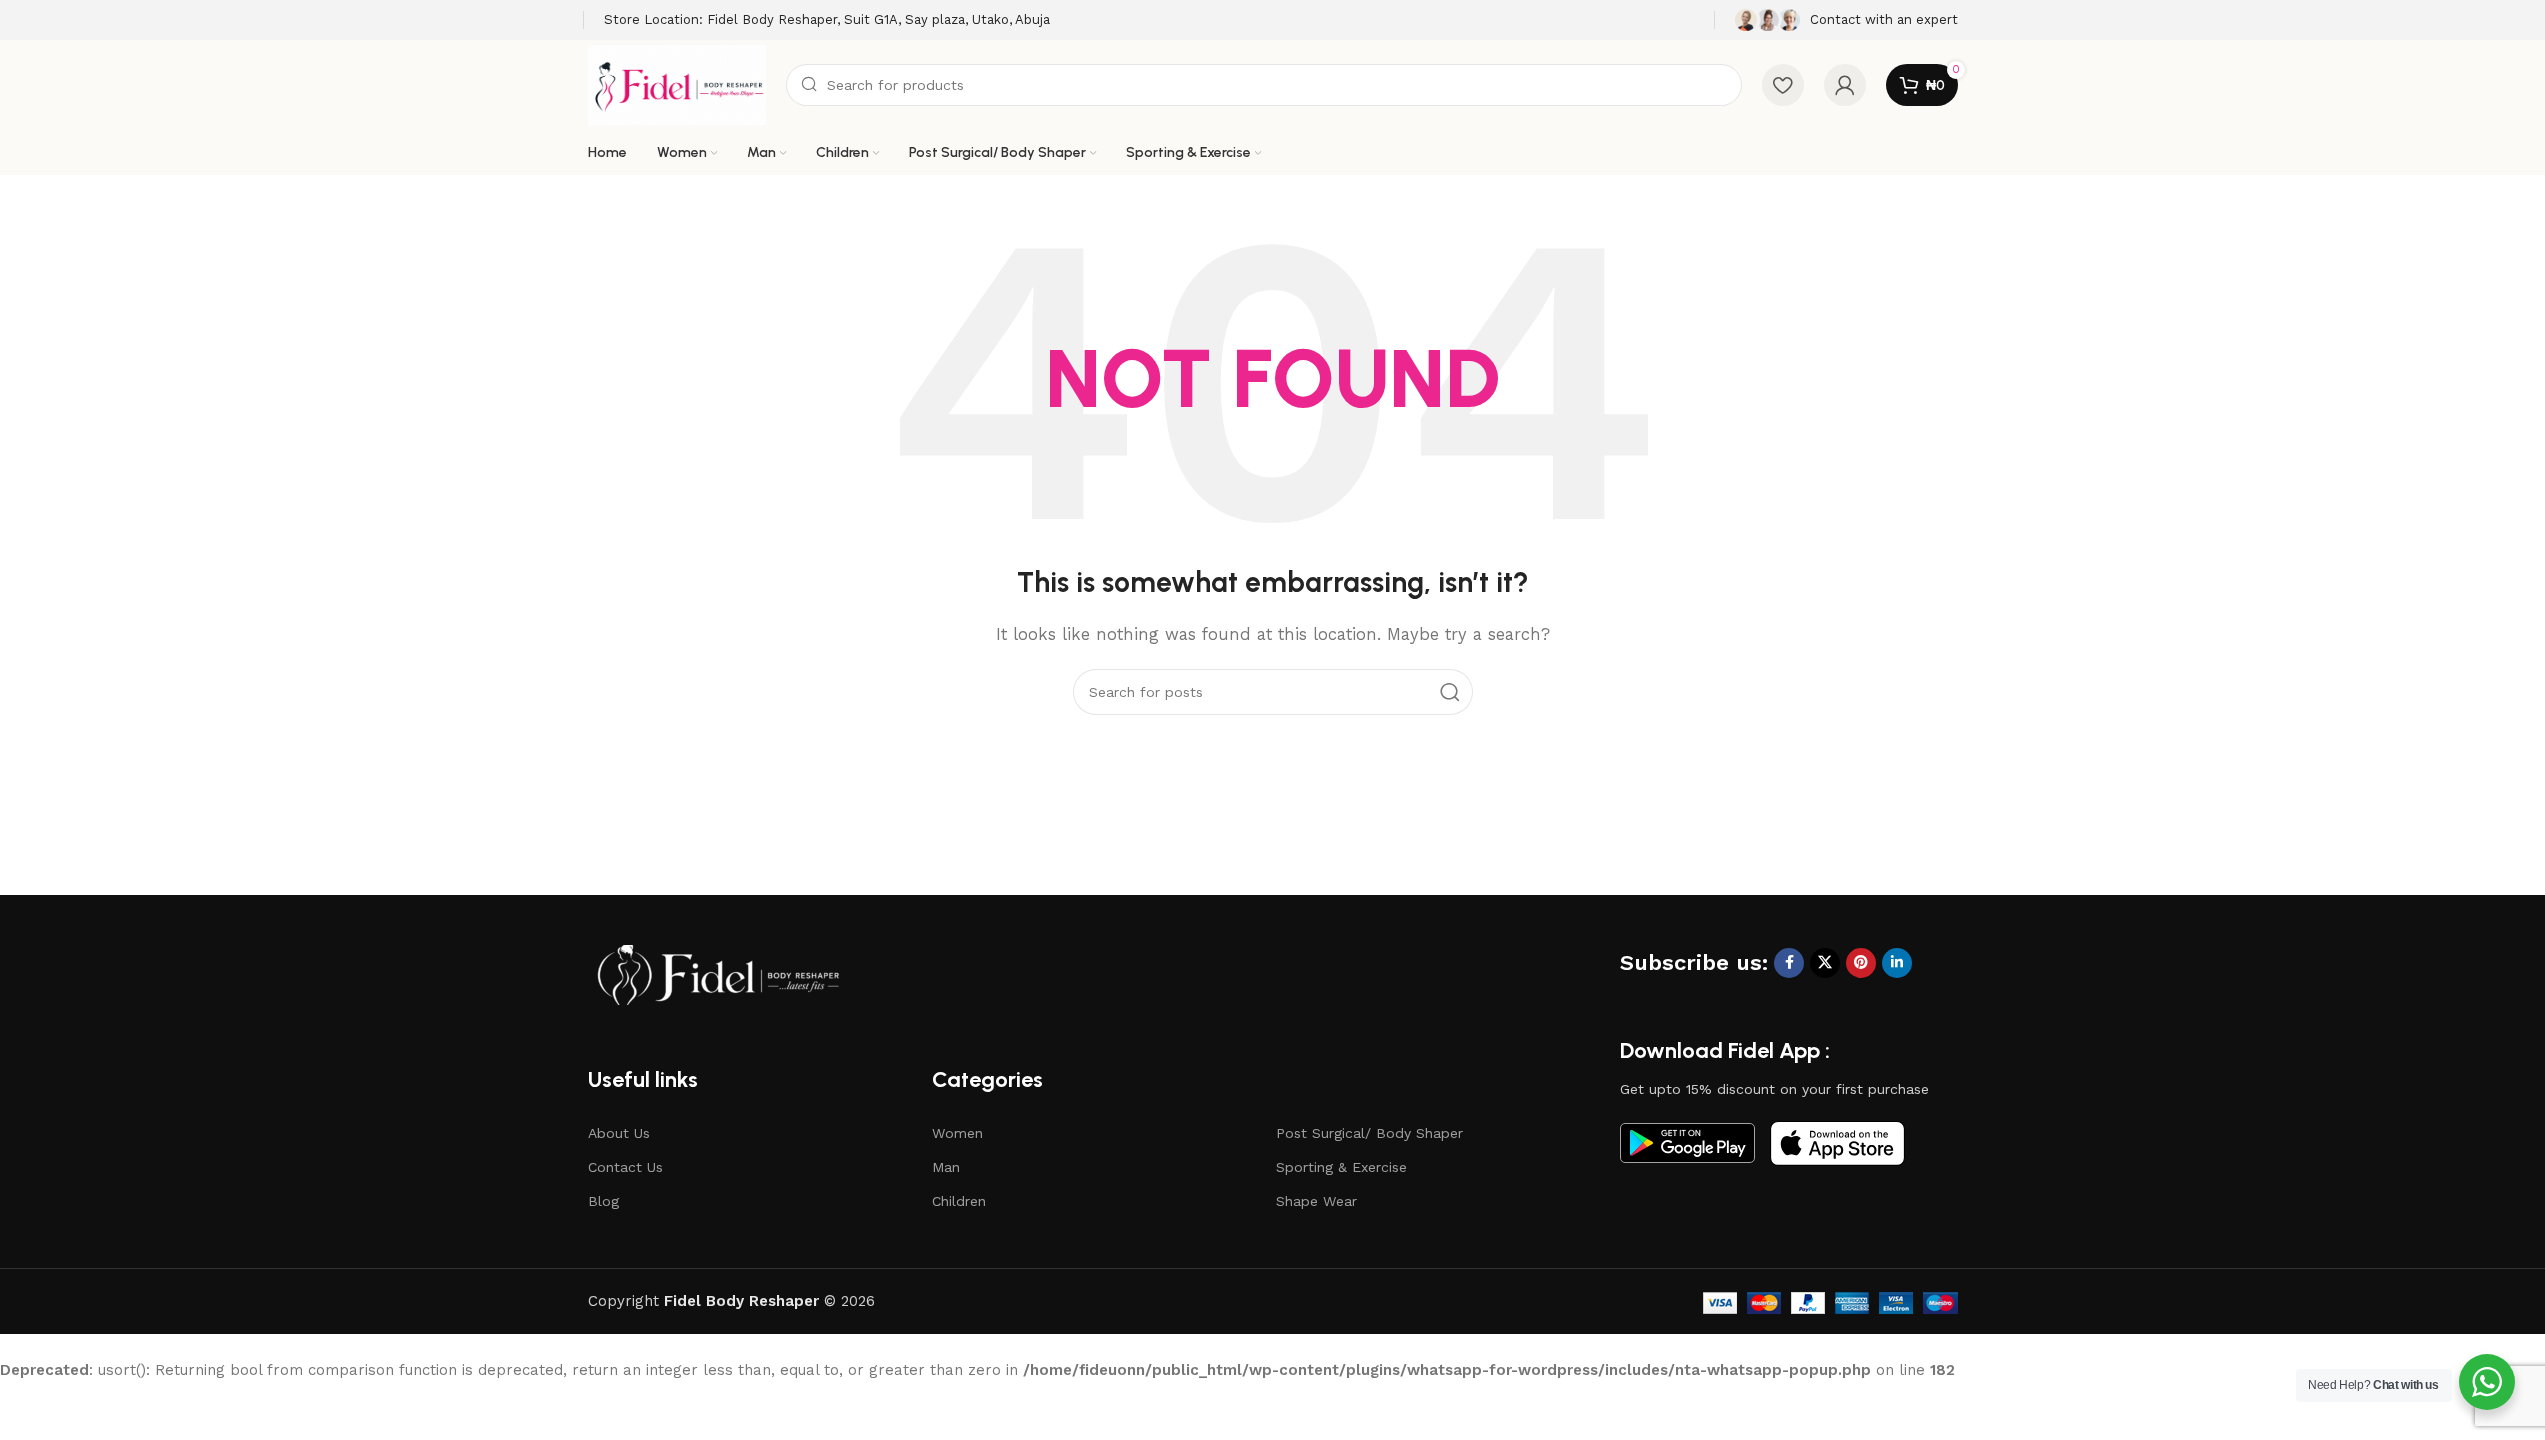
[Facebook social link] (1789, 963)
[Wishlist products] (1783, 85)
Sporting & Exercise (1341, 1167)
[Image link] (718, 974)
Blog (603, 1201)
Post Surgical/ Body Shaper (1369, 1133)
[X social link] (1825, 963)
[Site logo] (677, 84)
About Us (619, 1133)
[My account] (1845, 85)
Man (946, 1167)
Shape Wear (1316, 1201)
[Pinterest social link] (1861, 963)
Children (959, 1201)
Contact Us (625, 1167)
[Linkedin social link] (1897, 963)
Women (957, 1133)
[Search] (1450, 692)
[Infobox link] (827, 20)
